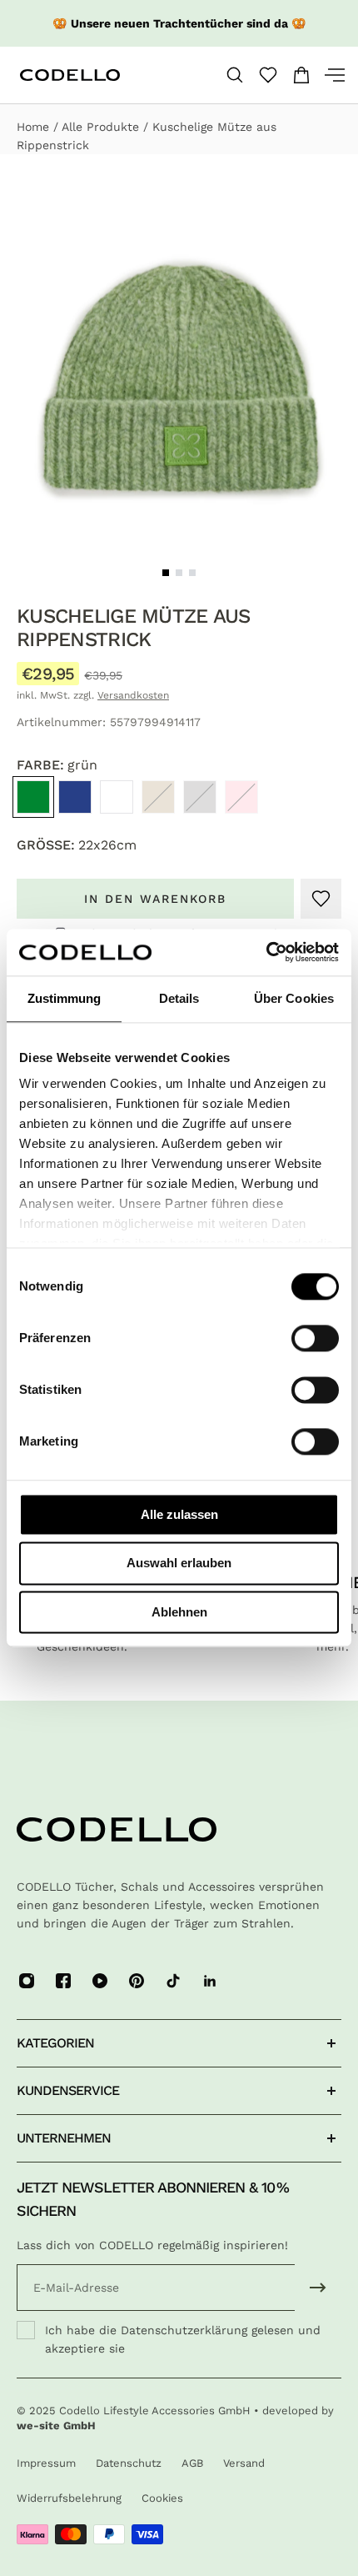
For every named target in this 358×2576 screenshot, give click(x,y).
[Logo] (97, 75)
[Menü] (328, 75)
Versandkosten (133, 695)
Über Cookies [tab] (294, 998)
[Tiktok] (173, 1981)
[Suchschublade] (235, 75)
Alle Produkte (102, 127)
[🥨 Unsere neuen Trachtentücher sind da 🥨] (179, 23)
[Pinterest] (137, 1981)
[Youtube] (100, 1981)
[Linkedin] (210, 1981)
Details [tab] (179, 998)
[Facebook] (63, 1981)
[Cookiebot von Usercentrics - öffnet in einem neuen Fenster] (266, 952)
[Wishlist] (268, 75)
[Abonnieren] (318, 2288)
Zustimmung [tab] (65, 998)
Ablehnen (179, 1612)
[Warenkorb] (301, 75)
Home (35, 127)
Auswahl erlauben (179, 1564)
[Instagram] (27, 1981)
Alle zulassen (179, 1514)
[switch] (315, 1338)
